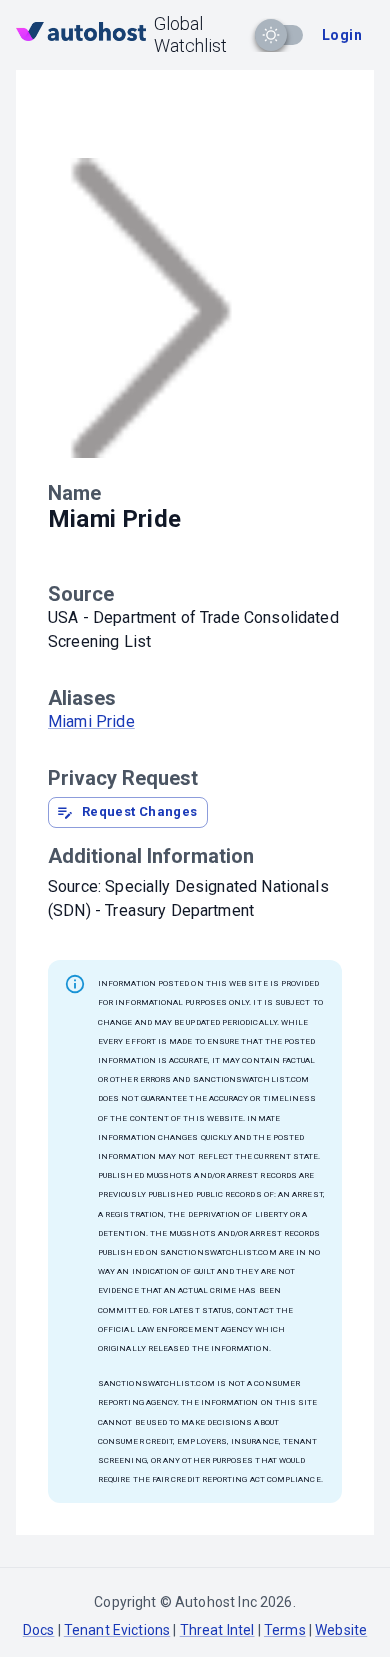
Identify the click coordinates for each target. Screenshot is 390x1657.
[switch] (271, 35)
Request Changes (140, 811)
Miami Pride (91, 721)
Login (342, 35)
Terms (285, 1630)
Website (341, 1630)
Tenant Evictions (117, 1630)
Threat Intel (217, 1630)
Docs (39, 1630)
